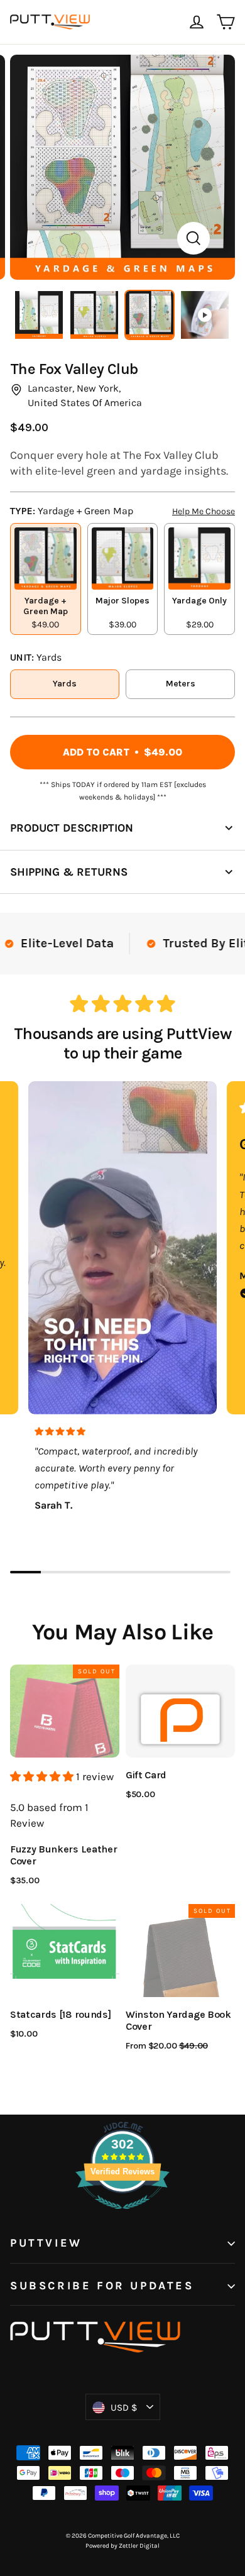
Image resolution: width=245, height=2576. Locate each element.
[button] (43, 1776)
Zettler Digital (139, 2546)
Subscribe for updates (102, 2286)
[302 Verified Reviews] (122, 2215)
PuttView (46, 2243)
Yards (65, 684)
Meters (181, 684)
